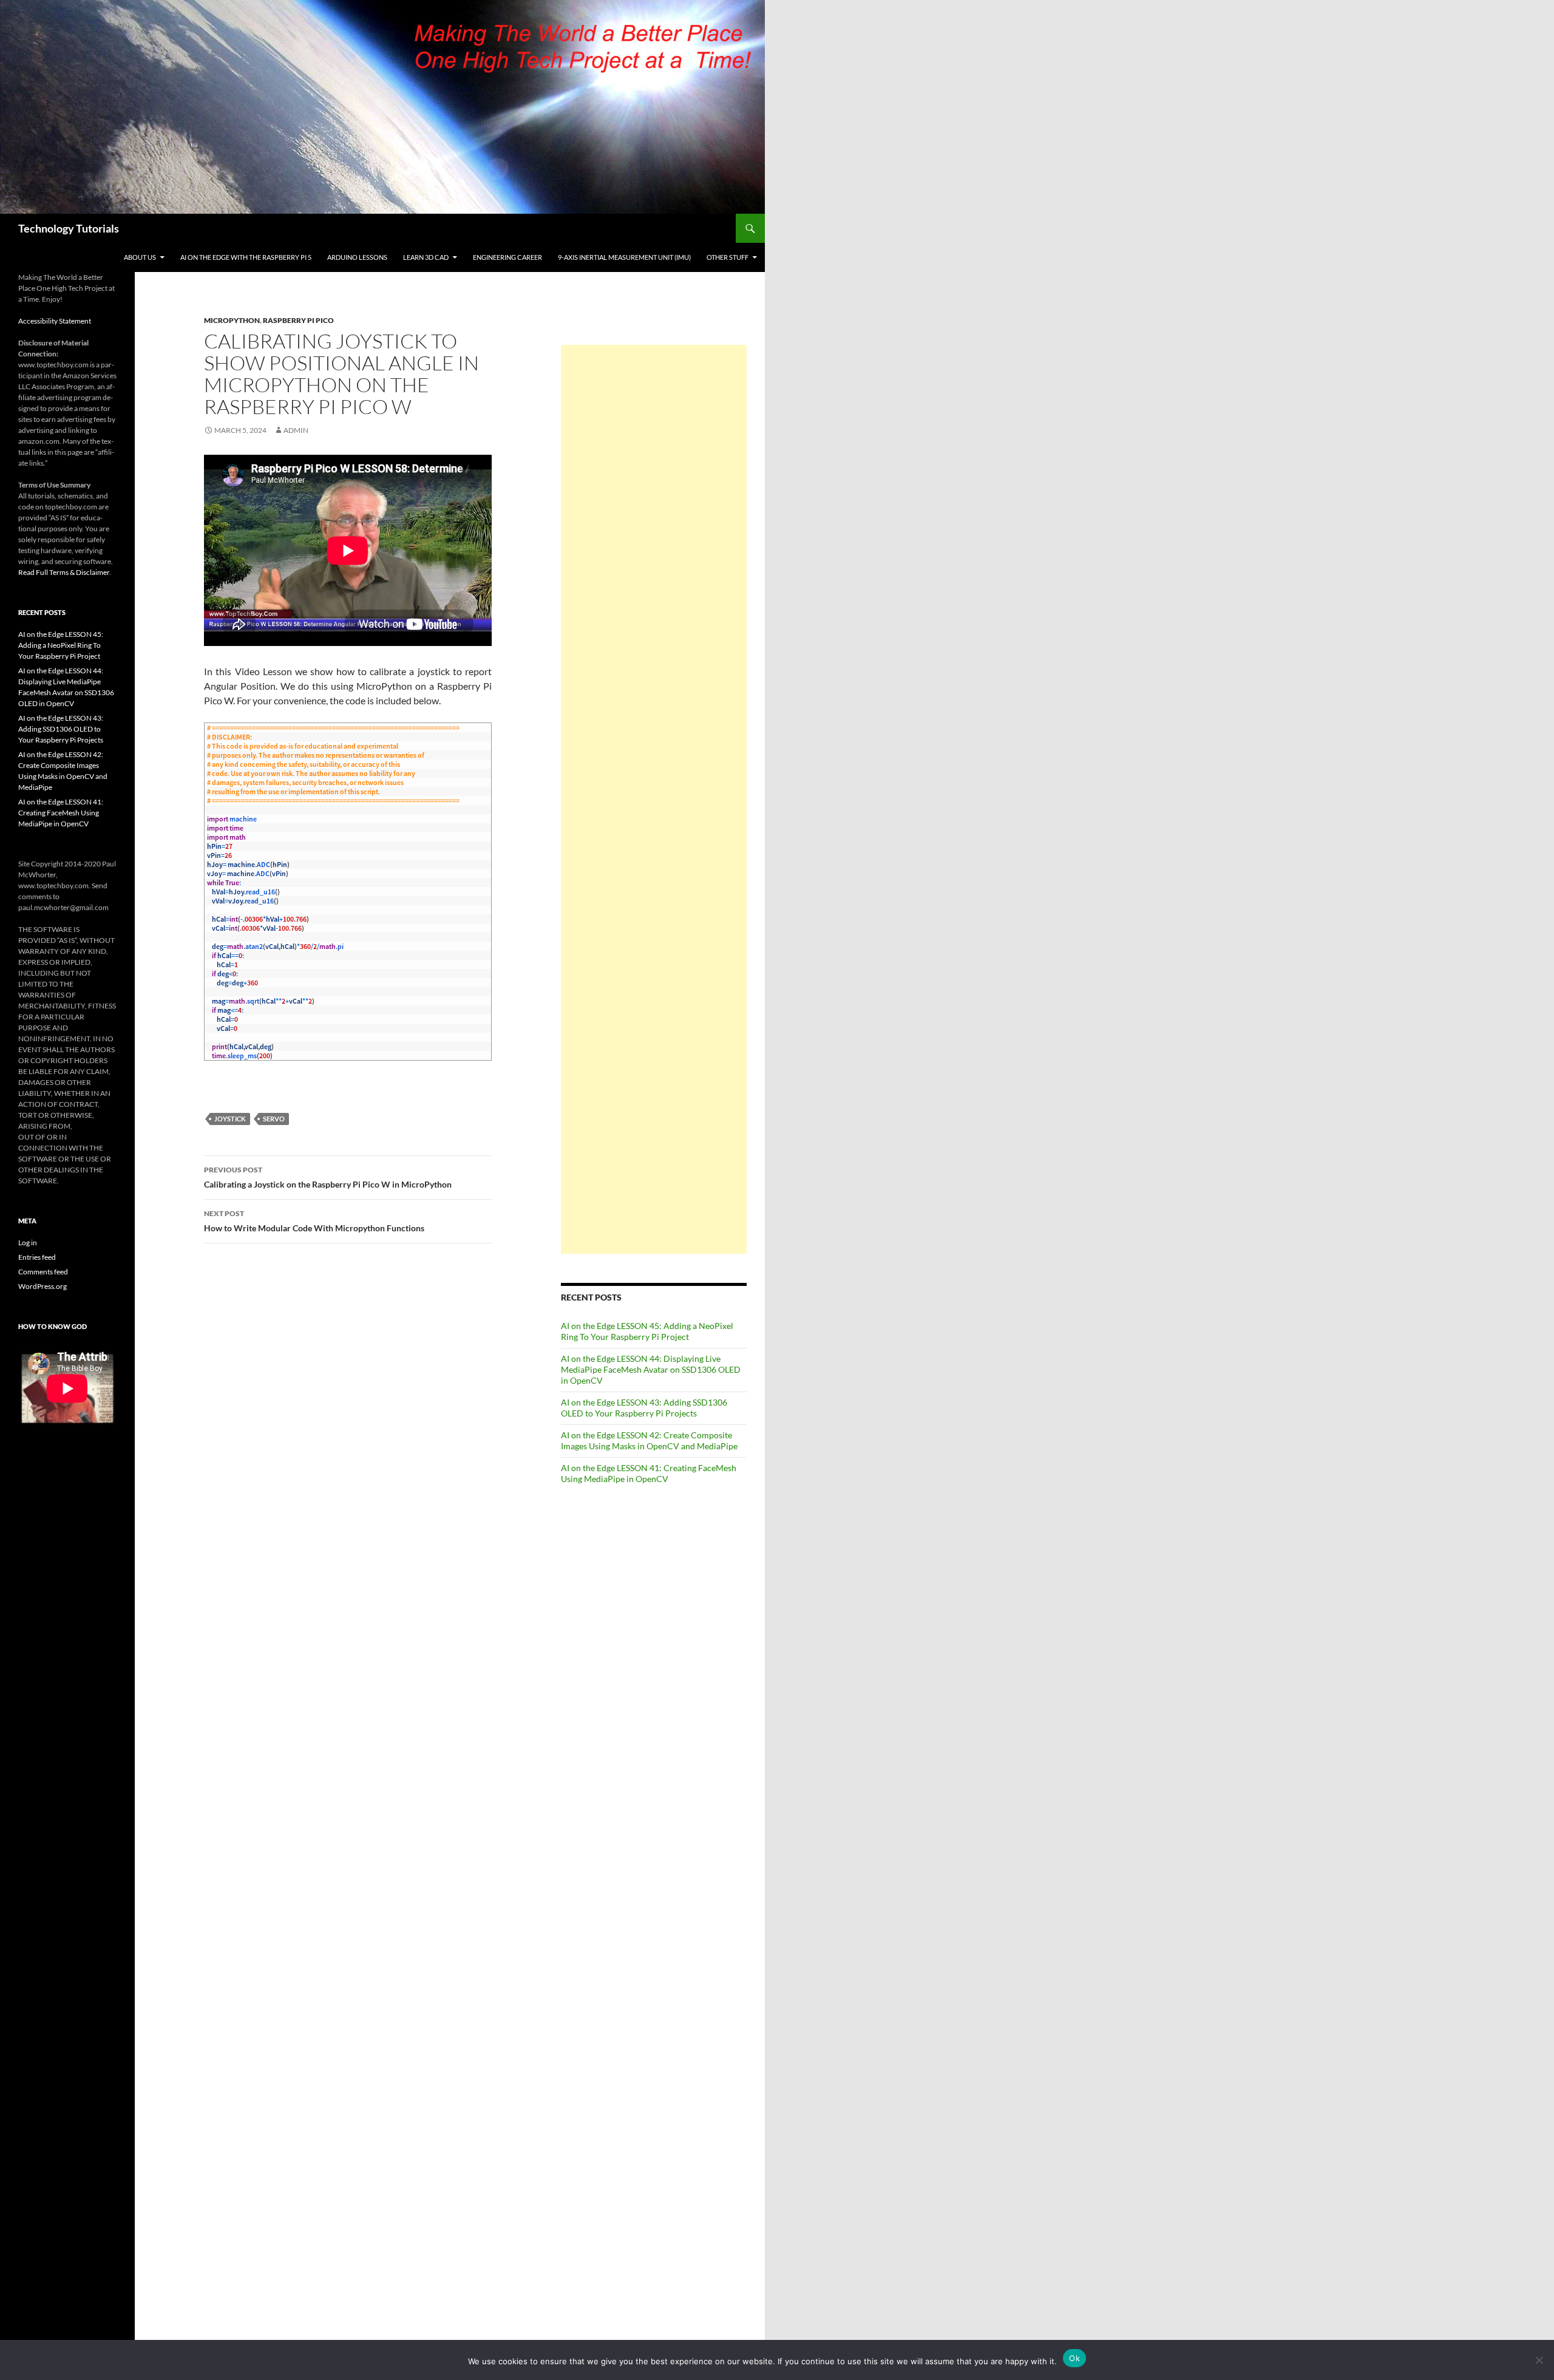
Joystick (230, 1119)
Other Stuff (728, 257)
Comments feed (43, 1272)
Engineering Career (507, 257)
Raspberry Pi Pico (298, 320)
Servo (274, 1119)
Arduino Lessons (357, 257)
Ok (1074, 2358)
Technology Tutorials (69, 228)
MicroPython (232, 320)
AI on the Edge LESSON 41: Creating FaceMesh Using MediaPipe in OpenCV (649, 1473)
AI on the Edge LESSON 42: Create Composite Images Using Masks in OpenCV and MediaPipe (649, 1440)
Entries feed (37, 1257)
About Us (140, 257)
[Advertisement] (654, 799)
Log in (28, 1243)
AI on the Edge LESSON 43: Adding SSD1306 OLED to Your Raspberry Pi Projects (644, 1408)
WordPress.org (42, 1286)
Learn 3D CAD (426, 257)
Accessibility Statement (55, 321)
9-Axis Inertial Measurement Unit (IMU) (624, 257)
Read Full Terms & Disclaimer (64, 572)
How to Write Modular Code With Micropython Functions (314, 1221)
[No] (1539, 2360)
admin (296, 430)
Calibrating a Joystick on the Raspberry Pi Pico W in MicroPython (328, 1177)
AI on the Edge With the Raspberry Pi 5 (246, 257)
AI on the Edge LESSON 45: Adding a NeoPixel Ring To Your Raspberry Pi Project (647, 1331)
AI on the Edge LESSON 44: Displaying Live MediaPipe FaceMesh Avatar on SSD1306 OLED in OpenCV (651, 1369)
